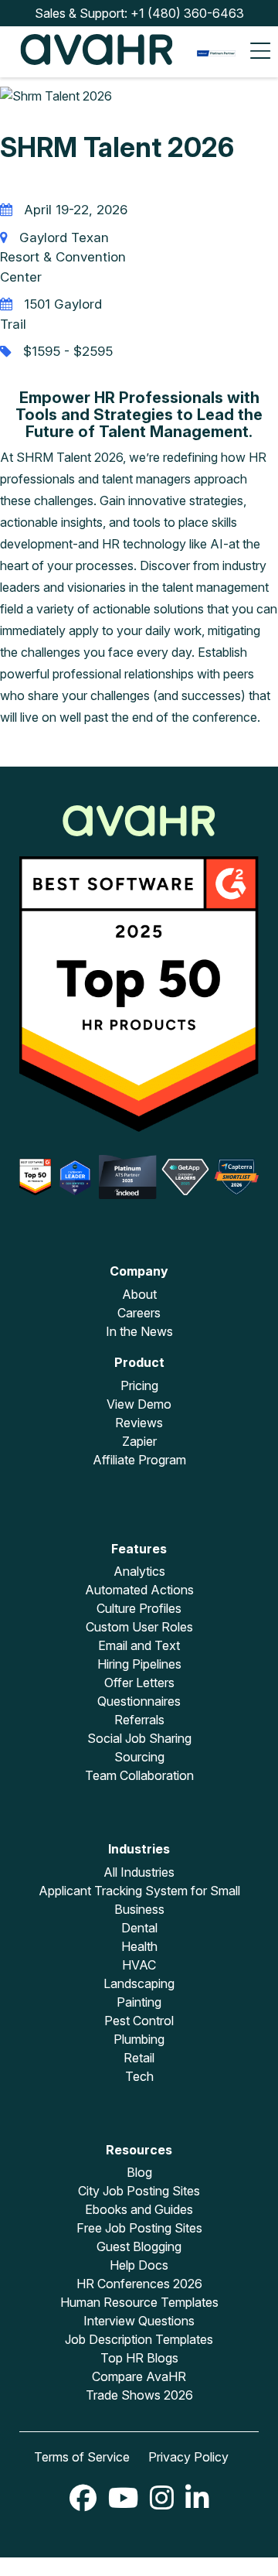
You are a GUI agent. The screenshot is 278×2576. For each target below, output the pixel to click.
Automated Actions (139, 1590)
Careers (139, 1313)
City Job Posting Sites (139, 2191)
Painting (139, 2002)
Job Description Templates (139, 2339)
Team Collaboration (139, 1775)
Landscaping (139, 1983)
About (139, 1294)
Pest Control (139, 2021)
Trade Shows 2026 (139, 2395)
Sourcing (139, 1757)
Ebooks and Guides (139, 2209)
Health (139, 1946)
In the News (139, 1331)
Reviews (139, 1423)
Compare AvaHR (139, 2376)
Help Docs (139, 2265)
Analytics (139, 1571)
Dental (139, 1928)
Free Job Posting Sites (139, 2228)
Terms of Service (82, 2457)
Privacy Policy (188, 2457)
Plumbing (139, 2039)
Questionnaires (139, 1701)
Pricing (139, 1385)
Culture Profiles (139, 1608)
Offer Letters (139, 1683)
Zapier (139, 1441)
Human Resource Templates (139, 2302)
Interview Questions (139, 2321)
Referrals (139, 1720)
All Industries (139, 1872)
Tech (139, 2076)
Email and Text (139, 1645)
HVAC (139, 1965)
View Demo (139, 1404)
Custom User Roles (139, 1627)
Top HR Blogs (139, 2358)
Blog (139, 2172)
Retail (139, 2058)
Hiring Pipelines (139, 1664)
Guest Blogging (139, 2246)
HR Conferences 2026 (139, 2284)
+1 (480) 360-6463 (187, 13)
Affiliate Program (139, 1460)
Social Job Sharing (139, 1738)
